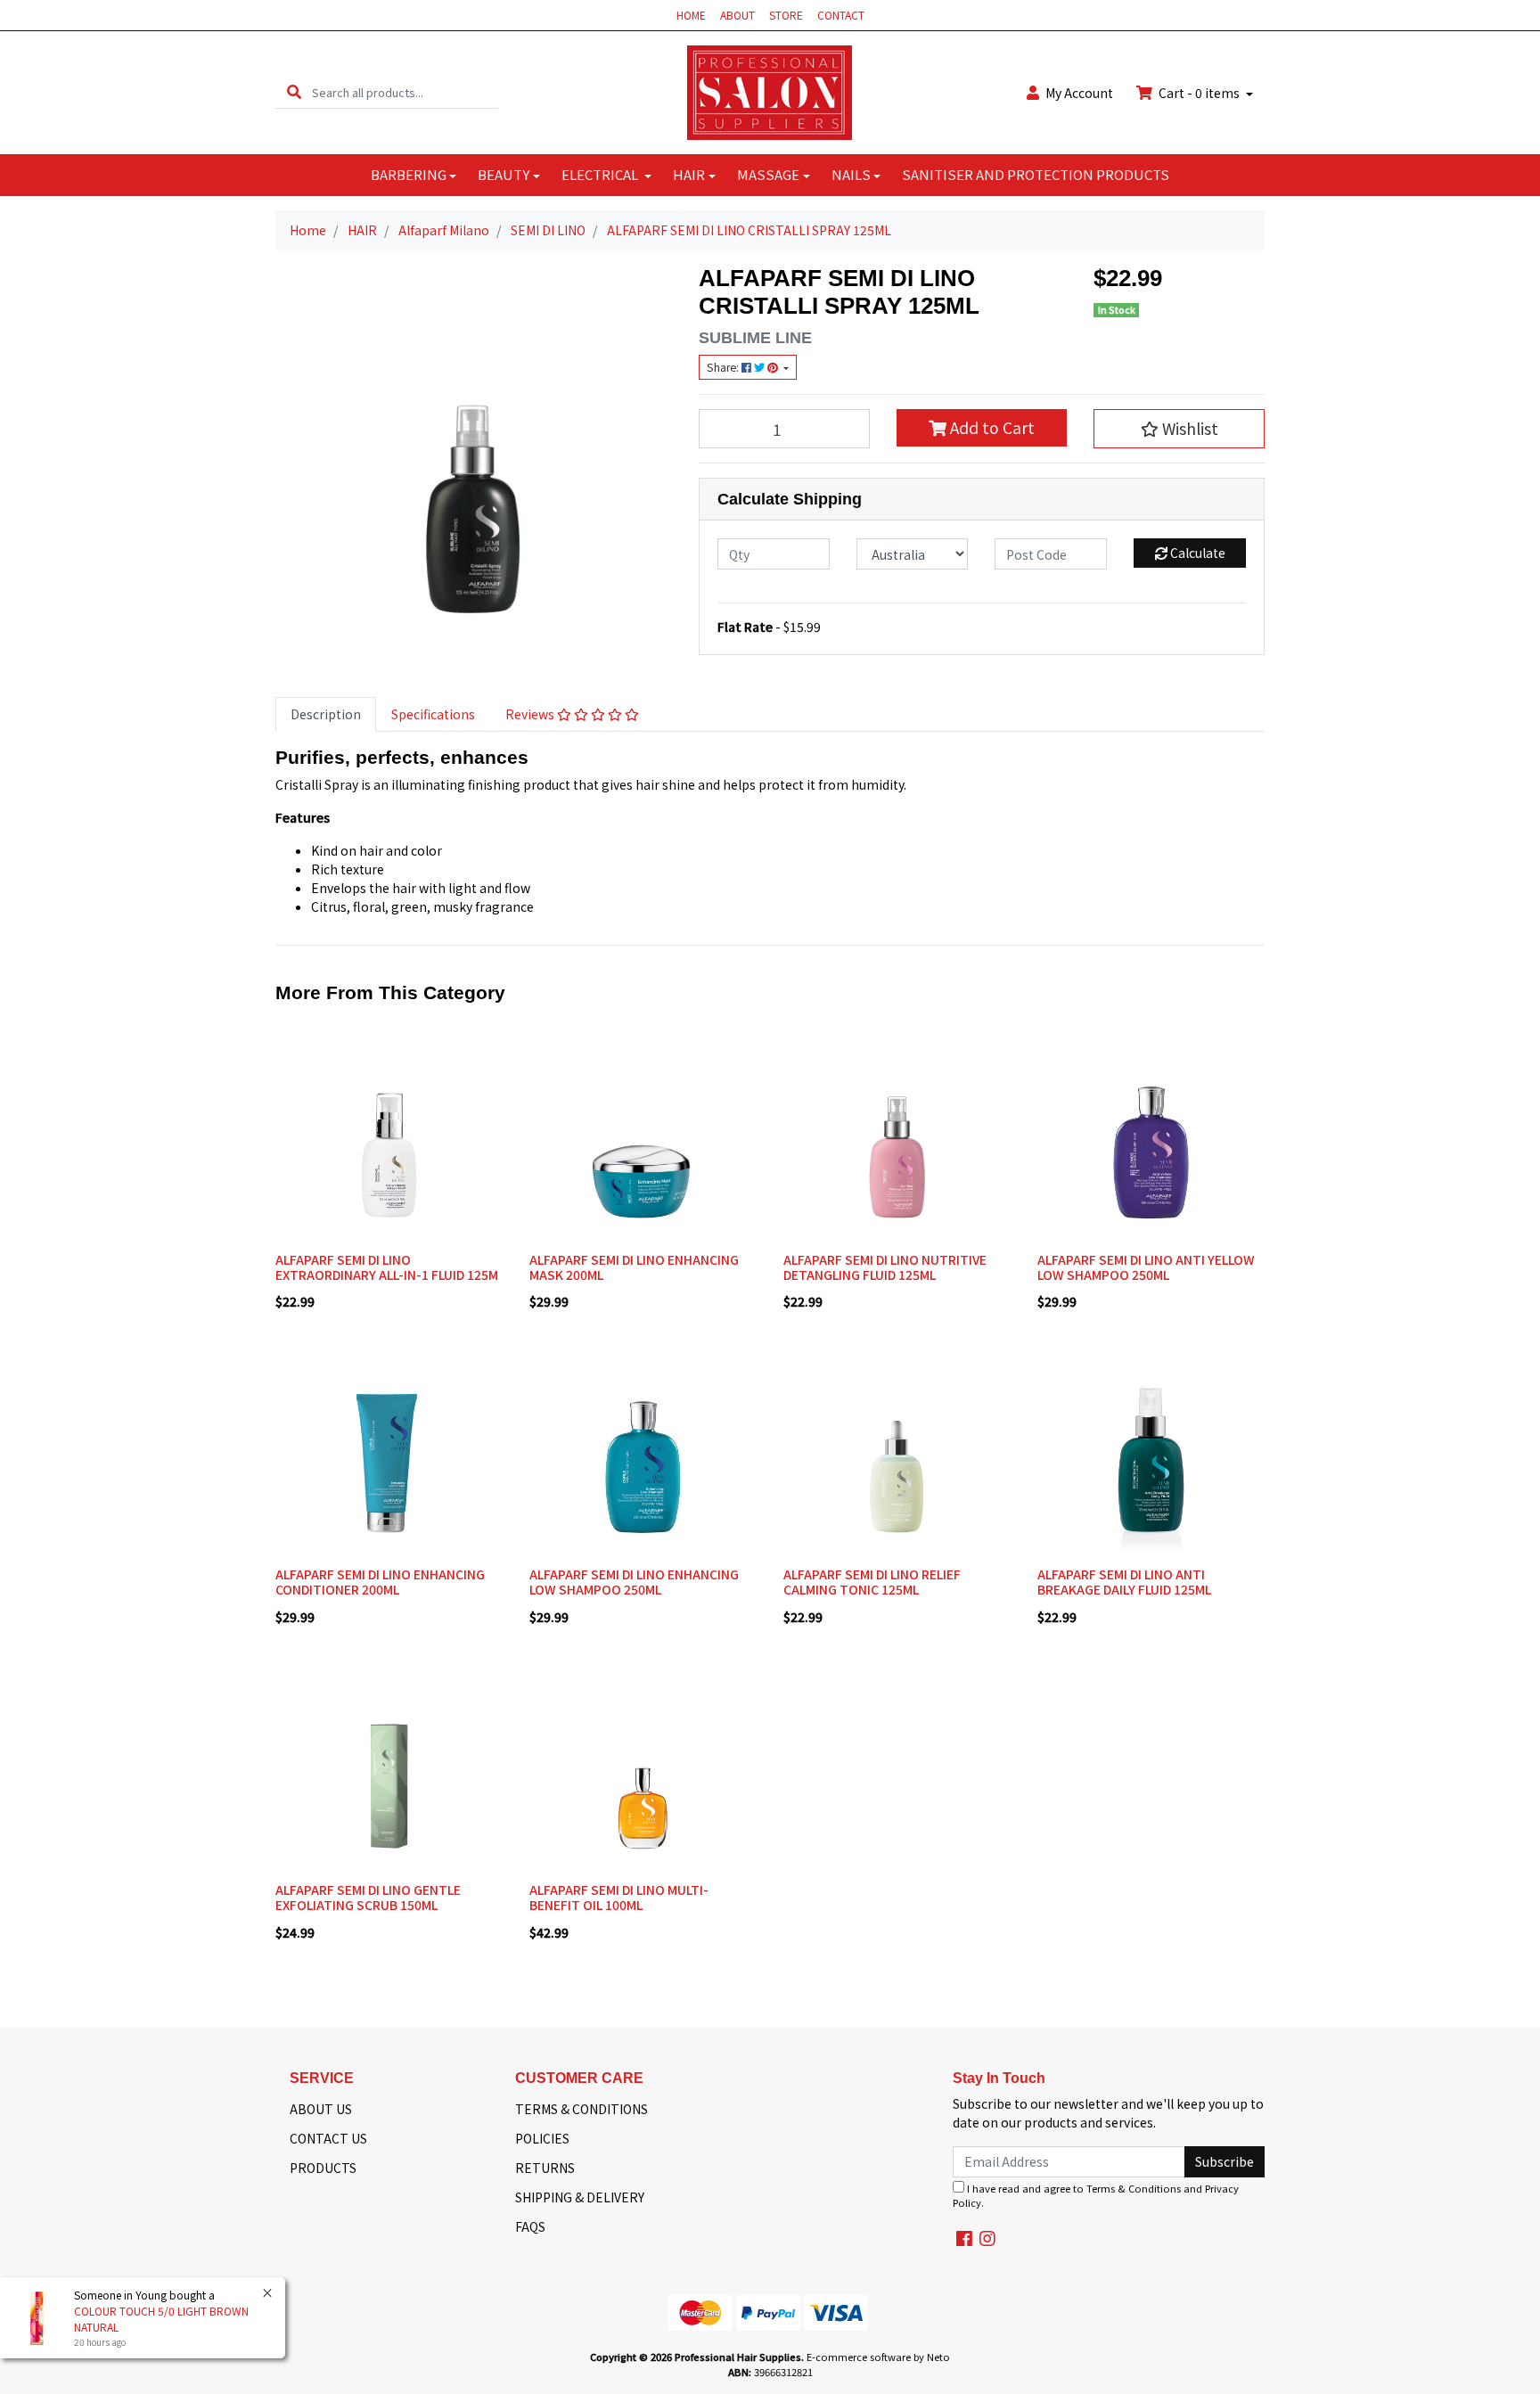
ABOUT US (321, 2109)
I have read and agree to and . (1096, 2196)
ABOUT (737, 15)
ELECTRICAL (601, 174)
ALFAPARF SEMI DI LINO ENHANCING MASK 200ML (634, 1267)
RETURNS (545, 2168)
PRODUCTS (323, 2168)
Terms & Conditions (1134, 2188)
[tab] (326, 714)
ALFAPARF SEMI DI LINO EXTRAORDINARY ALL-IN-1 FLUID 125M (387, 1267)
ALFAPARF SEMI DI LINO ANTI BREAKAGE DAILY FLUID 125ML (1124, 1582)
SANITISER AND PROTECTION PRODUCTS (1036, 174)
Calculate (1196, 553)
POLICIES (542, 2138)
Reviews (531, 714)
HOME (691, 15)
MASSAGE (768, 174)
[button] (1179, 429)
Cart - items (1199, 93)
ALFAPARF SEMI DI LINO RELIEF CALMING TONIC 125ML (872, 1582)
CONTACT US (328, 2138)
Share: (724, 367)
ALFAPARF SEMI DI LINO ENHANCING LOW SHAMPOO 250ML (634, 1582)
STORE (786, 15)
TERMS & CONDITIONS (582, 2109)
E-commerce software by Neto (878, 2357)
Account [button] (1079, 93)
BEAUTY (504, 174)
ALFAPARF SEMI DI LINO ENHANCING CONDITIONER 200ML (380, 1582)
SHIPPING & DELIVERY (580, 2197)
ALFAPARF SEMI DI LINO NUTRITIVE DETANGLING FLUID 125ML (885, 1267)
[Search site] (294, 92)
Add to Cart (991, 427)
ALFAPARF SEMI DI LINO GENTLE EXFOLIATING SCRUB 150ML (368, 1897)
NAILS (851, 174)
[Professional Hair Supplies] (770, 91)
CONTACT (841, 15)
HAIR (689, 174)
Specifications (433, 714)
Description (326, 714)
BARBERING (409, 174)
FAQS (530, 2226)
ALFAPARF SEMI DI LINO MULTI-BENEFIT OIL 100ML (619, 1897)
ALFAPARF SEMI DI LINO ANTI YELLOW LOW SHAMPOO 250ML (1146, 1267)
